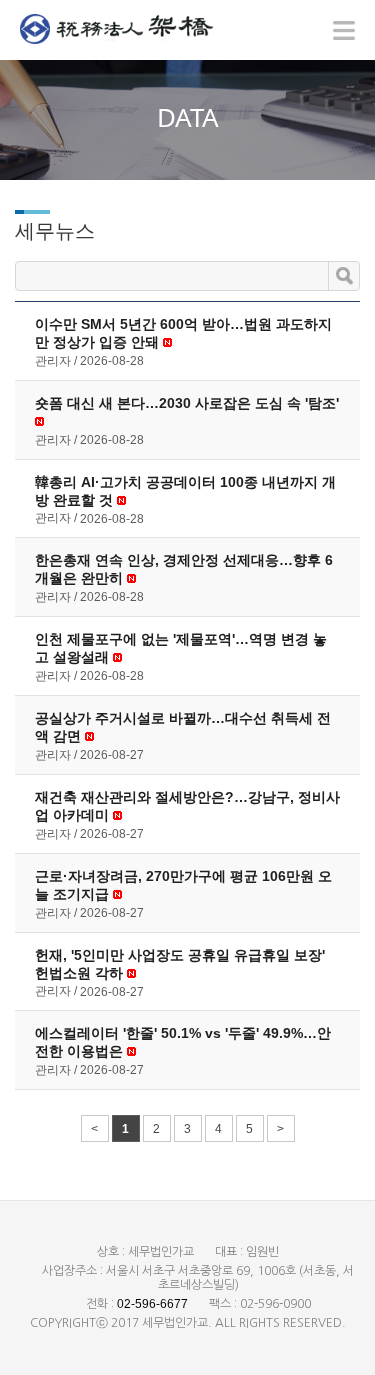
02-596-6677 (152, 1304)
